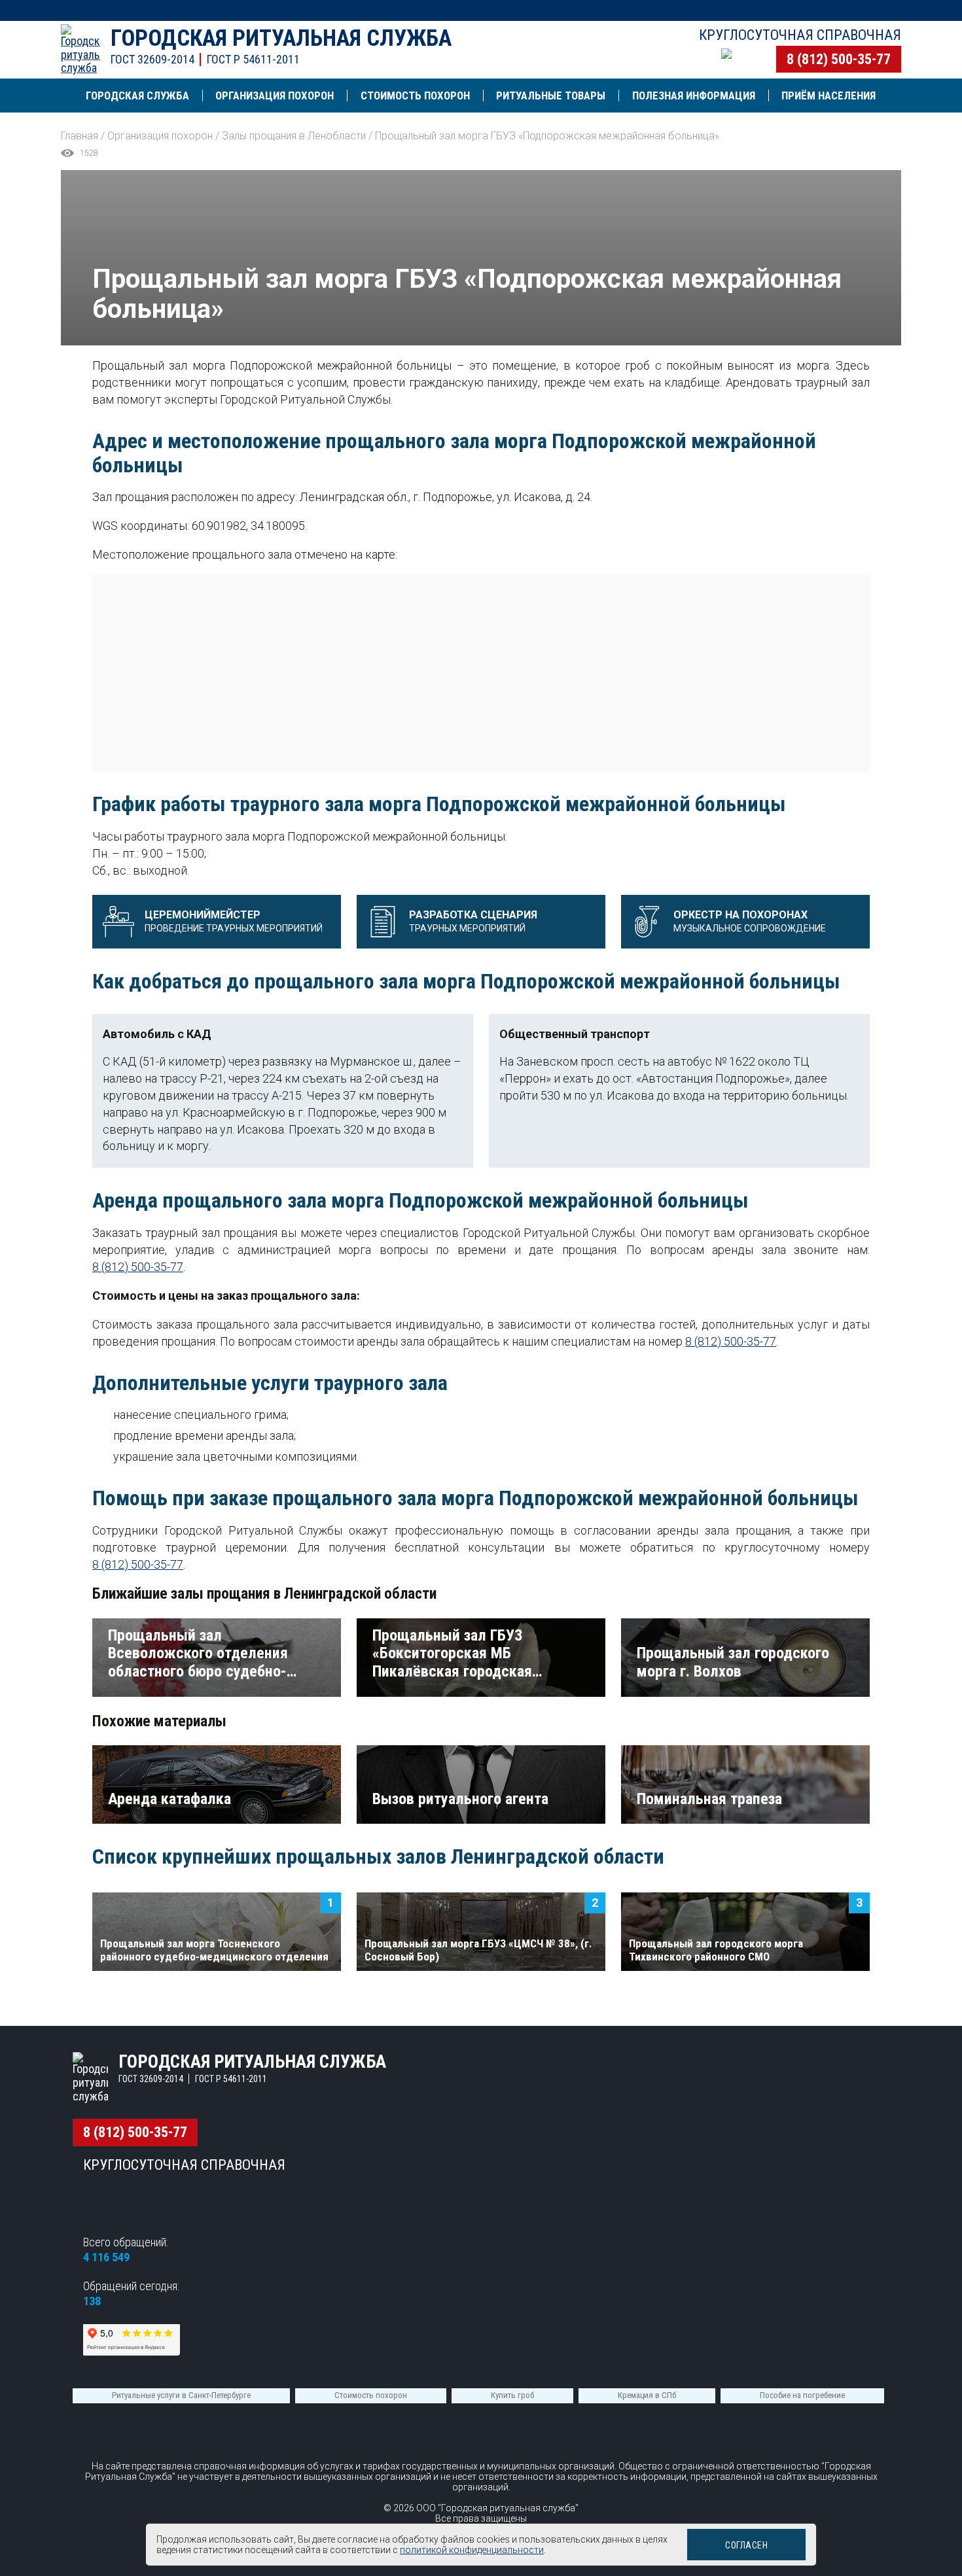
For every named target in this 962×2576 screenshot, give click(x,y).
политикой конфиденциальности (472, 2550)
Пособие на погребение (802, 2395)
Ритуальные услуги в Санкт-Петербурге (181, 2395)
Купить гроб (512, 2395)
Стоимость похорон (371, 2395)
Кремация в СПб (647, 2395)
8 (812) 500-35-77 (839, 59)
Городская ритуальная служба (281, 38)
